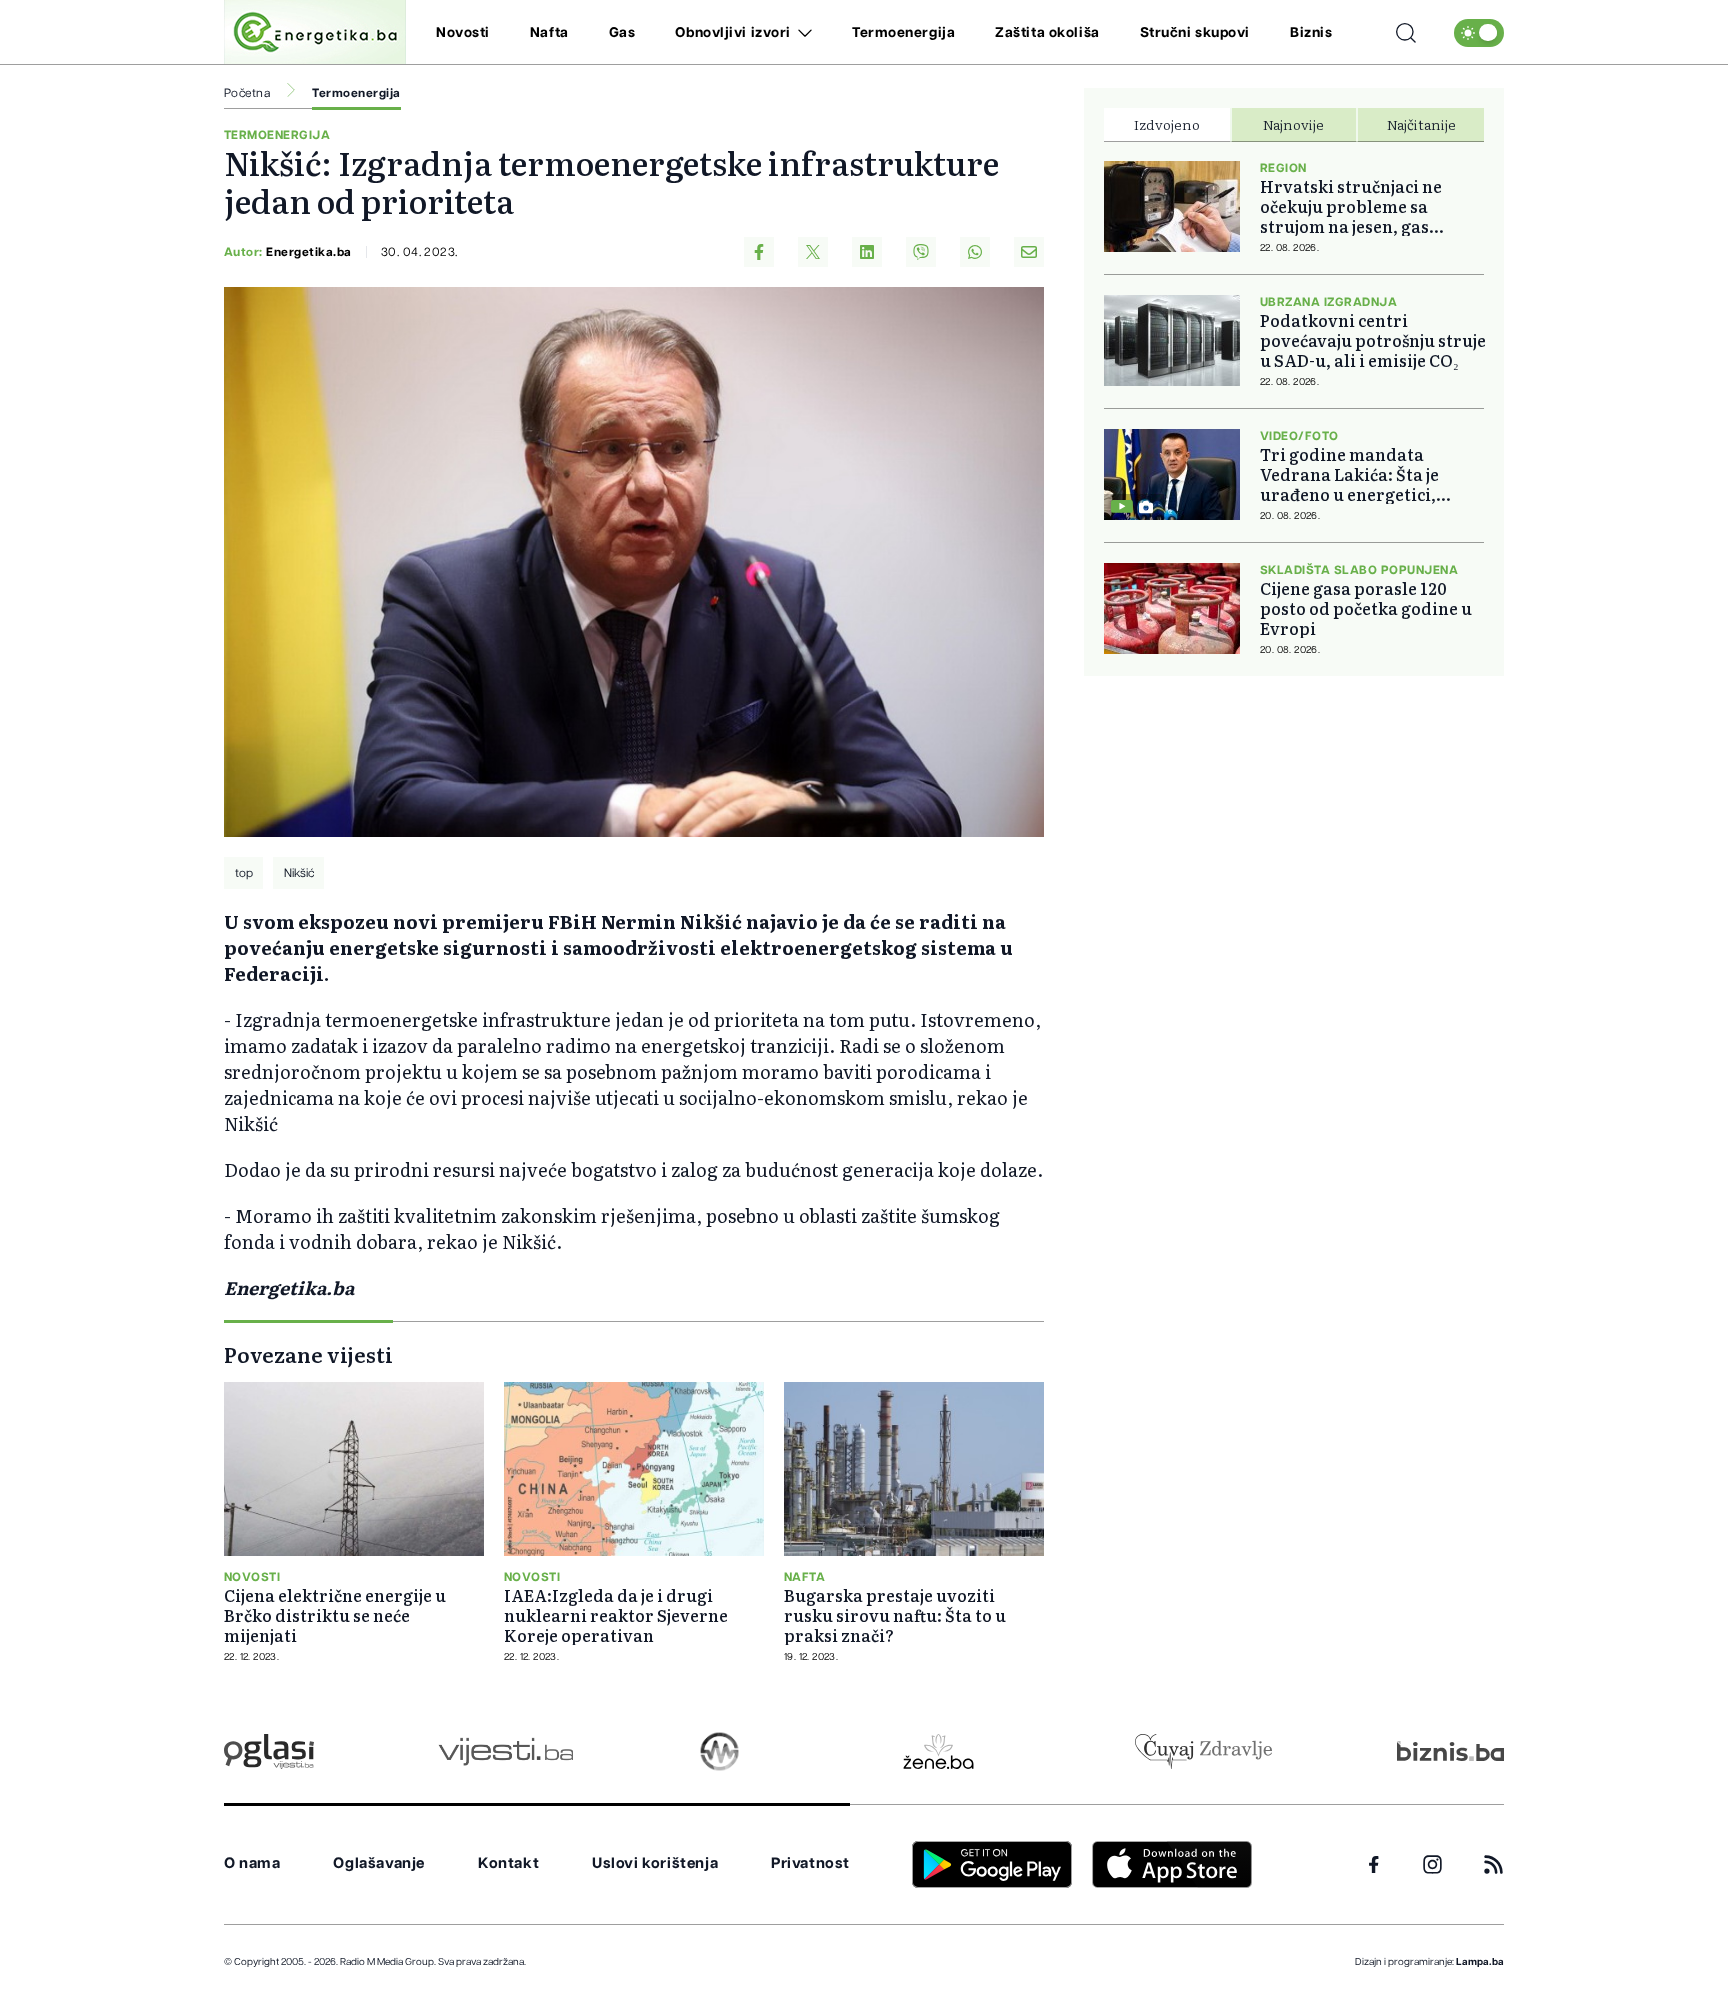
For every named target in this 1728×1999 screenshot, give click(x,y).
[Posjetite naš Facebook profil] (1374, 1865)
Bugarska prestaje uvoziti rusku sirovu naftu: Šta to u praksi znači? (895, 1615)
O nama (252, 1863)
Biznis (1311, 33)
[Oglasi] (269, 1751)
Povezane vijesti (308, 1354)
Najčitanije (1421, 124)
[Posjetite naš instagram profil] (1432, 1864)
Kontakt (508, 1863)
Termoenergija (903, 33)
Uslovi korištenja (655, 1863)
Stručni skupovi (1195, 33)
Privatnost (810, 1863)
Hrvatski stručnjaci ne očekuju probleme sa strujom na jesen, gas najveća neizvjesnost (1351, 206)
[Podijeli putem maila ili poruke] (1029, 252)
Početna (247, 93)
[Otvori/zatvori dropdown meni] (801, 33)
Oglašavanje (379, 1863)
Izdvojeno (1167, 124)
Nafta (549, 33)
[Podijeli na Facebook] (759, 252)
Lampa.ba (1480, 1962)
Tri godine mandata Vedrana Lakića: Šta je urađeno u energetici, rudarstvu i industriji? (1353, 474)
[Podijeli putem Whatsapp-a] (975, 252)
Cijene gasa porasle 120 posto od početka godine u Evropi (1366, 608)
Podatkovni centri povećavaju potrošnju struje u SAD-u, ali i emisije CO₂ (1373, 340)
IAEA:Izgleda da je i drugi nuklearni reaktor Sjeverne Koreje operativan (616, 1615)
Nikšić (299, 873)
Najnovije (1293, 124)
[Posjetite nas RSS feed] (1493, 1864)
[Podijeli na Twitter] (813, 252)
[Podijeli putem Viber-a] (921, 252)
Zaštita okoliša (1047, 33)
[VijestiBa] (505, 1751)
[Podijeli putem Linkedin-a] (867, 252)
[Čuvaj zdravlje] (1203, 1751)
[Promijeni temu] (1479, 33)
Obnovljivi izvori (733, 33)
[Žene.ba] (938, 1751)
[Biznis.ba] (1450, 1751)
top (244, 873)
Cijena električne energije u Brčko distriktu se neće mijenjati (335, 1615)
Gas (622, 33)
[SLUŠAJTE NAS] (719, 1751)
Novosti (463, 33)
